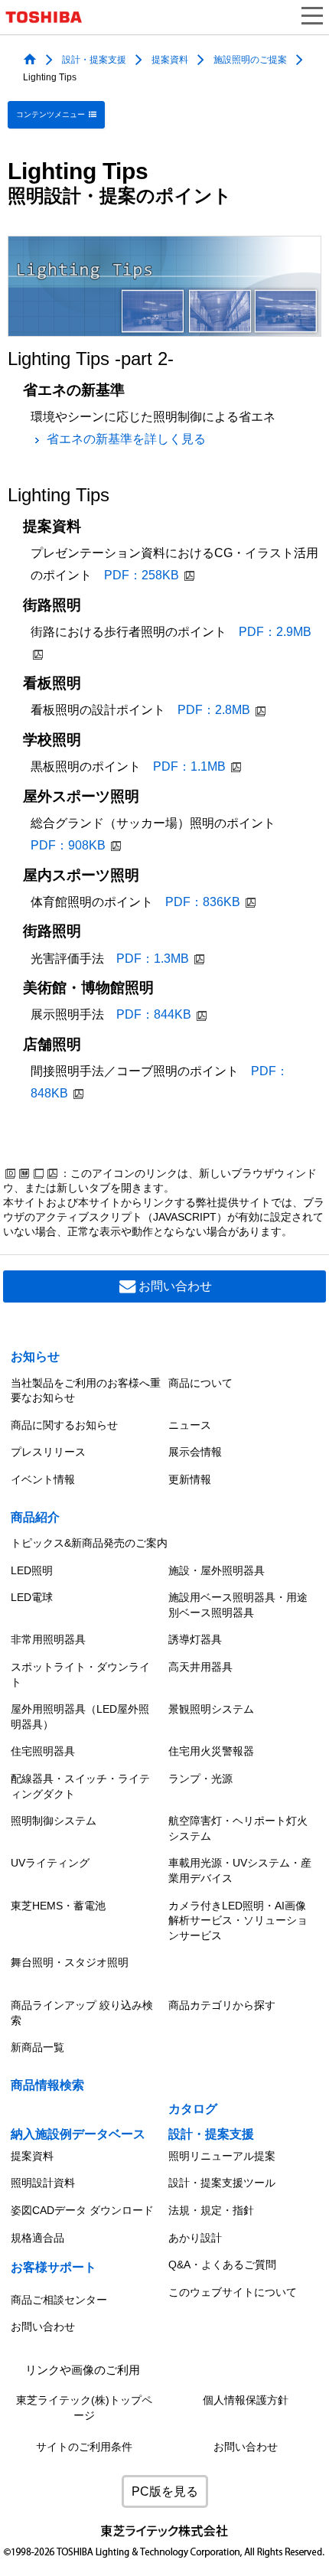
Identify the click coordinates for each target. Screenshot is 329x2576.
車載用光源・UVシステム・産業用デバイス (240, 1870)
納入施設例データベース (78, 2134)
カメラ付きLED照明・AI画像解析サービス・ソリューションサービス (238, 1921)
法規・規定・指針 (211, 2210)
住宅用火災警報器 (211, 1751)
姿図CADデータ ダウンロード (82, 2210)
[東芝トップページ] (50, 17)
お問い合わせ (175, 1286)
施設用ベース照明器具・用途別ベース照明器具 (238, 1605)
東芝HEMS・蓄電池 (58, 1906)
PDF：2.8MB (214, 710)
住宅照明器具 (43, 1751)
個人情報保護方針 (246, 2400)
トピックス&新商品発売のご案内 (89, 1543)
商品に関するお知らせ (64, 1425)
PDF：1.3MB (153, 959)
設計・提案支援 (94, 59)
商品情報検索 (47, 2085)
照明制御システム (54, 1821)
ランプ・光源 (200, 1779)
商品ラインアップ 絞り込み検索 (82, 2013)
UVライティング (50, 1863)
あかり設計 (195, 2238)
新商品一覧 (37, 2047)
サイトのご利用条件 (84, 2447)
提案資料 (170, 59)
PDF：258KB (142, 575)
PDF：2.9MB (275, 632)
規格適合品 (37, 2238)
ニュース (190, 1425)
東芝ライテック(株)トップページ (84, 2408)
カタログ (193, 2109)
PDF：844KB (154, 1014)
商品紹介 (35, 1517)
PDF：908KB (68, 845)
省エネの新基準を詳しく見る (126, 439)
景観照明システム (211, 1709)
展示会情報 (195, 1452)
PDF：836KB (203, 902)
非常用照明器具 (48, 1639)
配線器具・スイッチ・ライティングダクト (80, 1786)
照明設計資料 (43, 2183)
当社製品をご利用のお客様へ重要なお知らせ (86, 1391)
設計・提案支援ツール (222, 2183)
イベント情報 (43, 1479)
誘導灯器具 (195, 1639)
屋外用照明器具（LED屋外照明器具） (80, 1717)
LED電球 (32, 1597)
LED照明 (32, 1570)
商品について (200, 1383)
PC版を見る (165, 2491)
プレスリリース (48, 1452)
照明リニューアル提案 (222, 2156)
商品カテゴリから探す (222, 2005)
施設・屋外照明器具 (217, 1570)
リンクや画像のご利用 (83, 2370)
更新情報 (190, 1479)
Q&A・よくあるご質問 (222, 2265)
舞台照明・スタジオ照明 (70, 1962)
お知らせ (35, 1356)
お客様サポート (54, 2267)
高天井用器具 (200, 1667)
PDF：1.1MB (189, 766)
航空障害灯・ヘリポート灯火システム (238, 1828)
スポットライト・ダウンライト (80, 1674)
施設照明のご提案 (250, 59)
